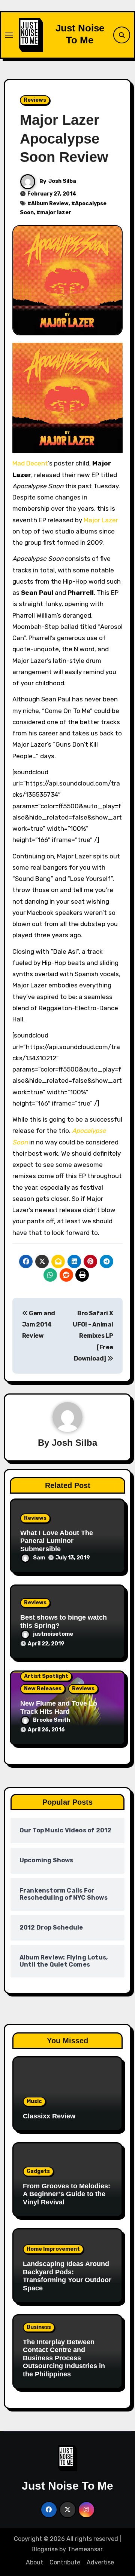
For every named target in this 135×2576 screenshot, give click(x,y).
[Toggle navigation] (9, 35)
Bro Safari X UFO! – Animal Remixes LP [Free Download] (93, 1336)
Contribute (65, 2562)
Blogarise (45, 2549)
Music (34, 2101)
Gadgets (38, 2171)
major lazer (56, 213)
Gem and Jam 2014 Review (39, 1325)
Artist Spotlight (46, 1676)
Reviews (35, 100)
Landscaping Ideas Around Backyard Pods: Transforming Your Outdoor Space (67, 2276)
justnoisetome (53, 1634)
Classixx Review (49, 2116)
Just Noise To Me (80, 34)
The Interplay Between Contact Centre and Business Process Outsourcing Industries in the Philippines (64, 2358)
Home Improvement (53, 2249)
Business (39, 2327)
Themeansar (85, 2549)
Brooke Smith (52, 1720)
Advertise (100, 2562)
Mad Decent (30, 463)
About (34, 2562)
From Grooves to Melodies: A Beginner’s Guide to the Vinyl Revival (67, 2194)
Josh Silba (62, 181)
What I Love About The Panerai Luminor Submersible (57, 1541)
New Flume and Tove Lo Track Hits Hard (59, 1707)
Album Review (50, 204)
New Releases (43, 1689)
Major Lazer (101, 520)
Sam (39, 1558)
